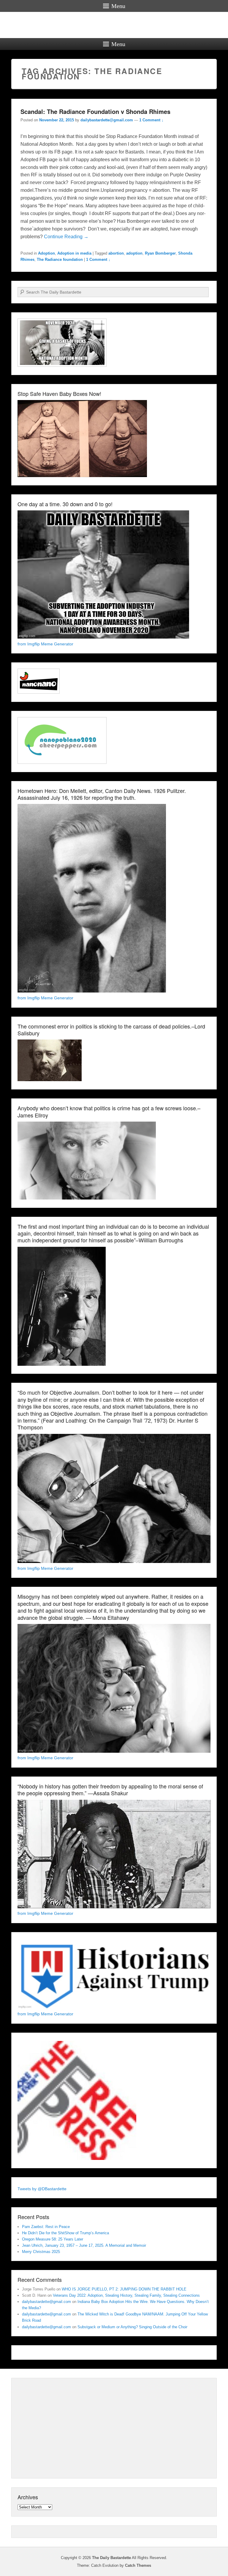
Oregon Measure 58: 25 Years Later (53, 2239)
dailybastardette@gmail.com (107, 120)
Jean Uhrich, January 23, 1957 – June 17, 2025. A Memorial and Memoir (84, 2245)
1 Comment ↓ (151, 120)
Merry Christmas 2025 (41, 2252)
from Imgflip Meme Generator (45, 644)
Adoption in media (74, 253)
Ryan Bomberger (160, 253)
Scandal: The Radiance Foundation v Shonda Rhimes (95, 111)
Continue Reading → (66, 237)
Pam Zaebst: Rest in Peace (46, 2227)
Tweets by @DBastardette (42, 2189)
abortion (116, 253)
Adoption (46, 253)
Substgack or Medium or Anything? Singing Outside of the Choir (132, 2327)
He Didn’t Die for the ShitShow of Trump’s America (65, 2233)
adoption (134, 253)
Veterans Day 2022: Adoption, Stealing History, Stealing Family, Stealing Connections (126, 2295)
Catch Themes (138, 2565)
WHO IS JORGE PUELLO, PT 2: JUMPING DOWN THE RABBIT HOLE (124, 2289)
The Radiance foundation (60, 260)
